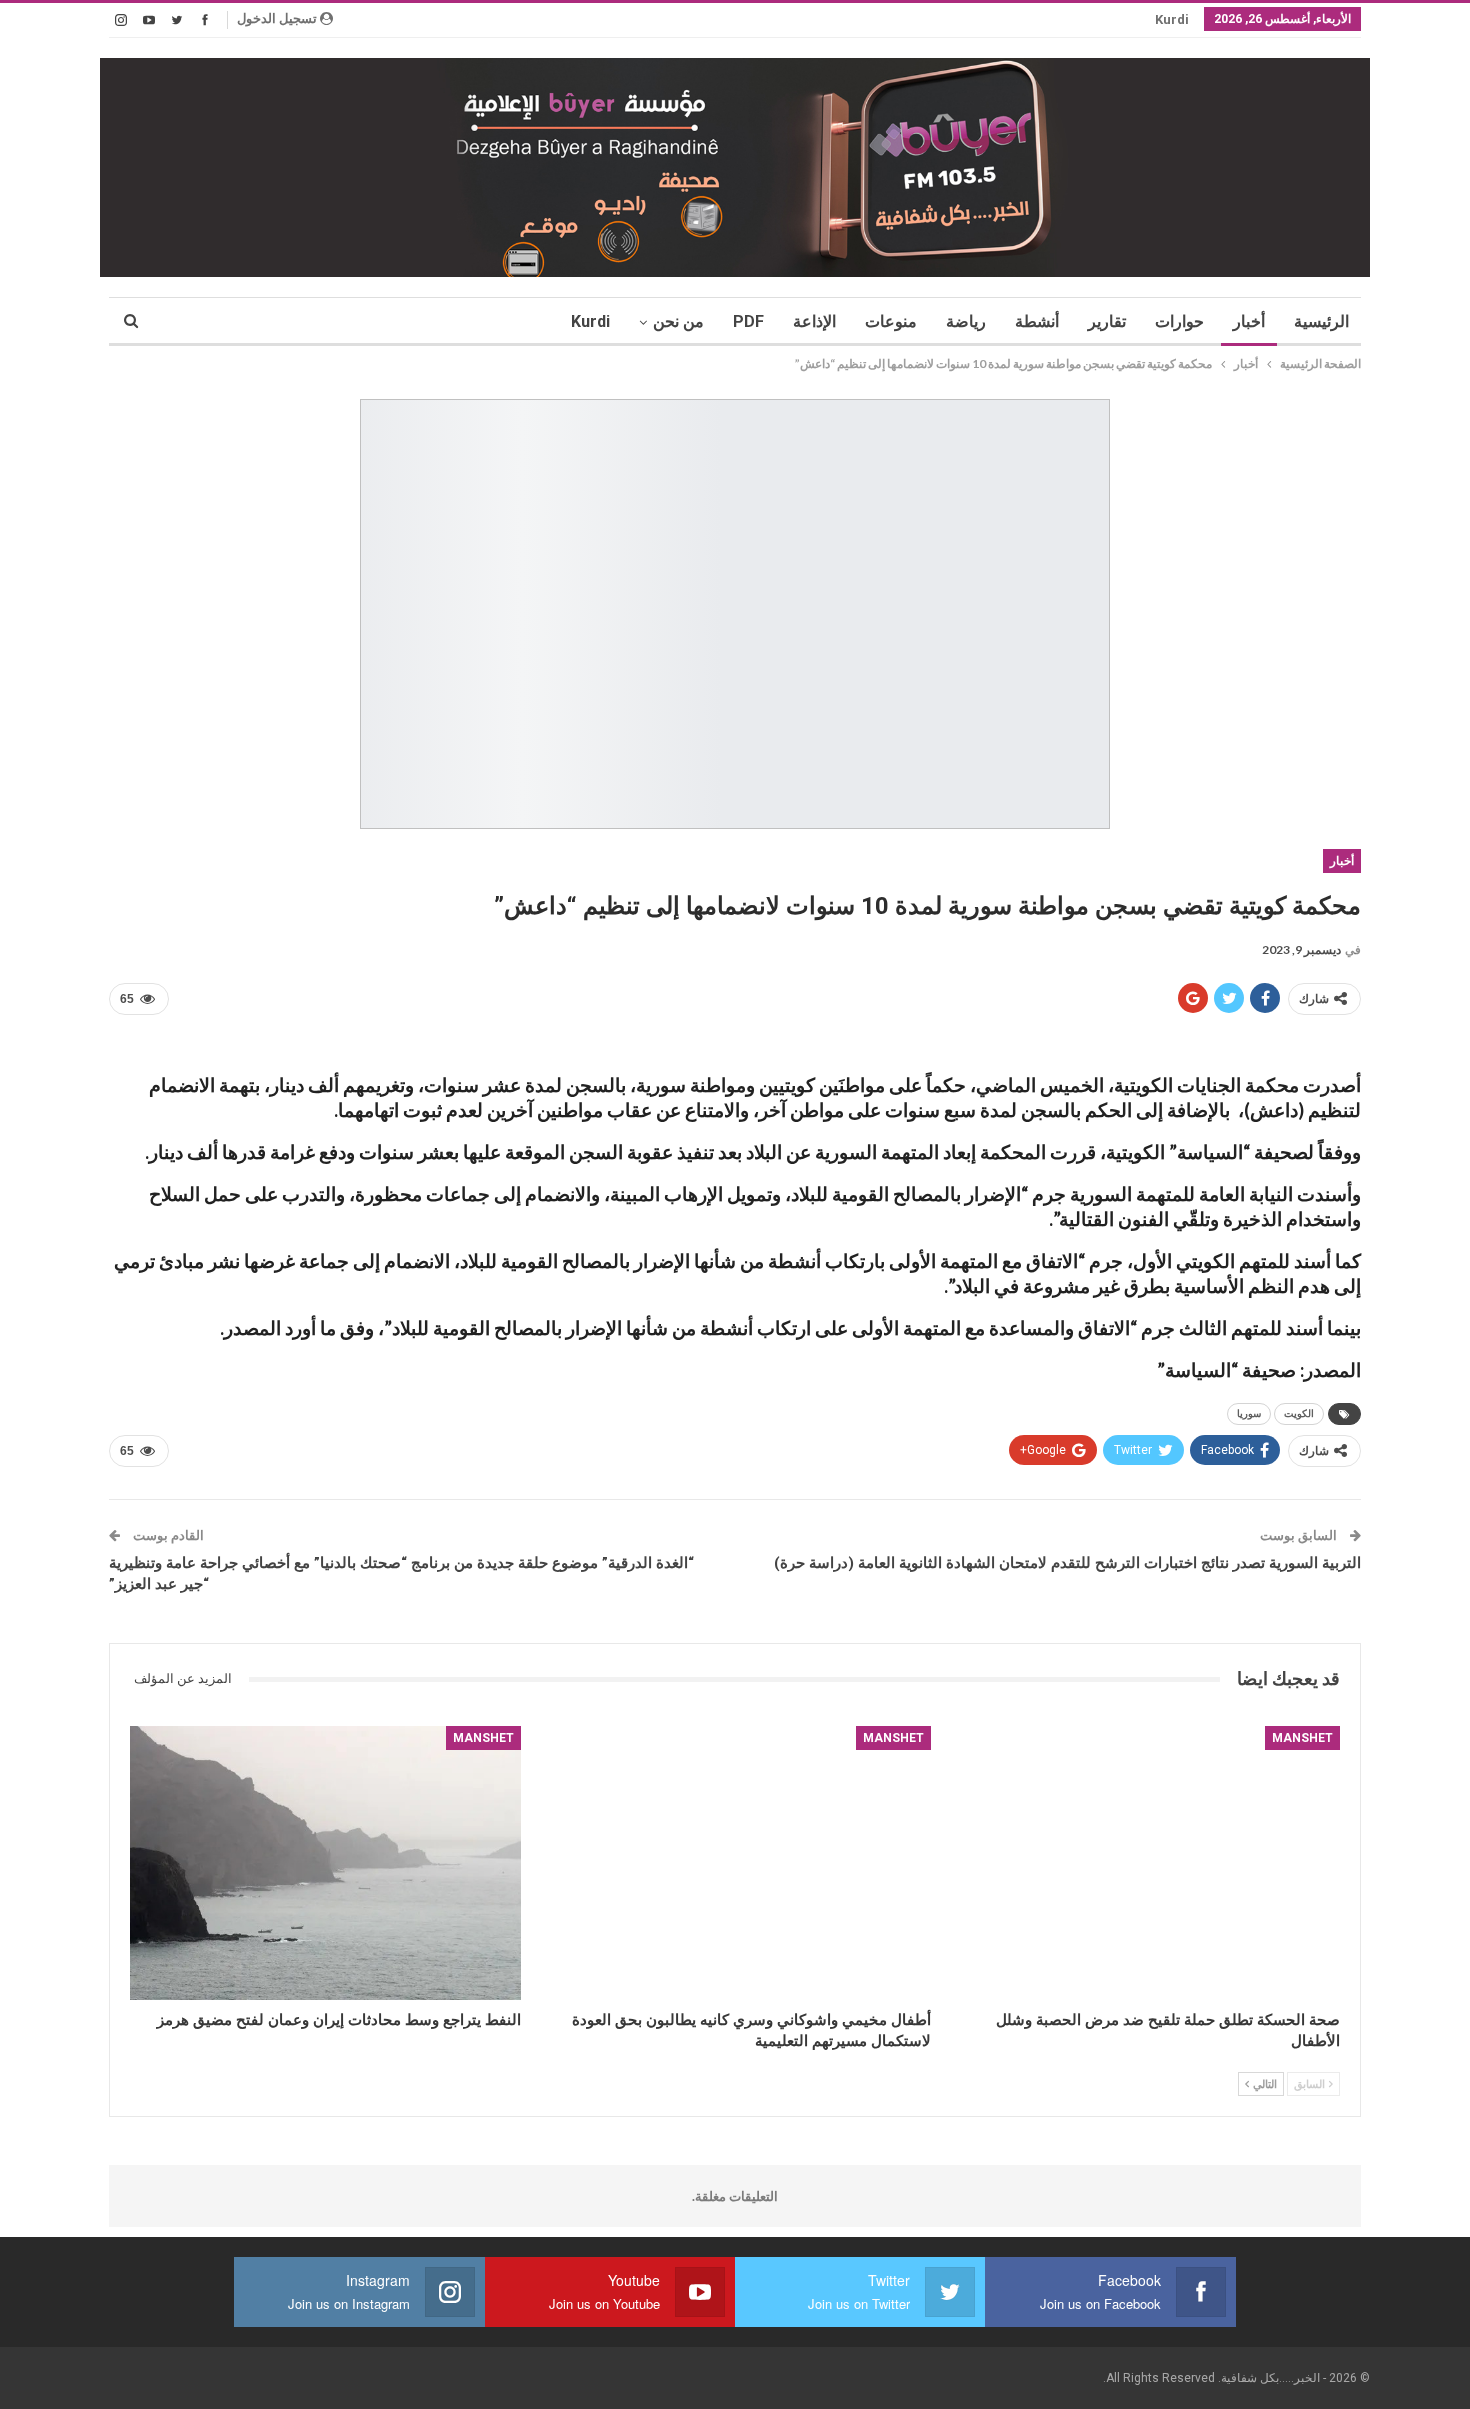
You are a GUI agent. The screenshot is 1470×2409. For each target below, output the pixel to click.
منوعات (891, 321)
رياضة (966, 321)
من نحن (678, 321)
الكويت (1299, 1413)
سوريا (1249, 1413)
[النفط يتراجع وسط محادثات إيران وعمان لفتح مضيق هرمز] (325, 1863)
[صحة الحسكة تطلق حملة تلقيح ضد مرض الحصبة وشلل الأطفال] (1144, 1863)
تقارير (1107, 321)
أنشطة (1037, 321)
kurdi (1172, 19)
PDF (748, 321)
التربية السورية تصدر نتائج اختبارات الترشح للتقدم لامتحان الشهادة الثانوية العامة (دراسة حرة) (1067, 1563)
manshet (1302, 1738)
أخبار (1249, 321)
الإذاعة (814, 321)
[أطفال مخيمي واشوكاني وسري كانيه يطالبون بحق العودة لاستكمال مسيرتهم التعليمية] (734, 1863)
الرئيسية (1321, 321)
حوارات (1179, 321)
